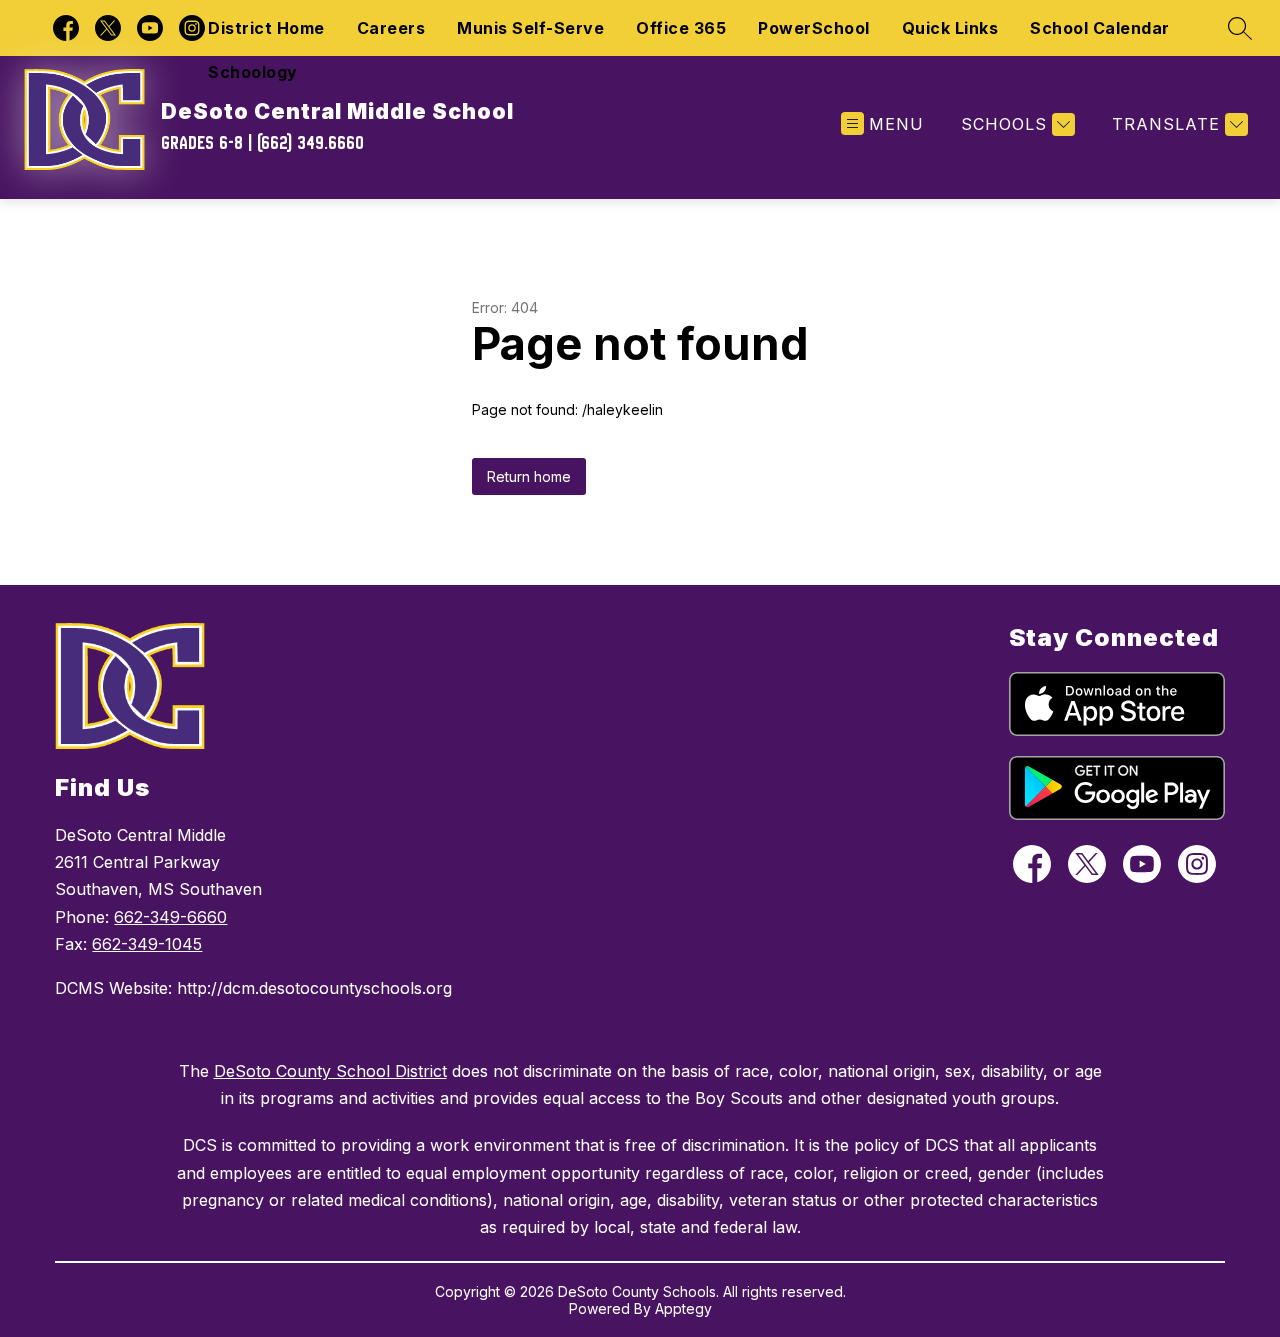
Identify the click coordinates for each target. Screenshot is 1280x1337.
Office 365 (681, 28)
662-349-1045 (147, 944)
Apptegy (683, 1308)
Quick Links (950, 28)
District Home (266, 28)
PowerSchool (814, 28)
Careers (391, 28)
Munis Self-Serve (530, 28)
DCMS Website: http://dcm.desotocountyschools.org (253, 988)
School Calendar (1100, 28)
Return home (529, 476)
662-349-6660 (170, 917)
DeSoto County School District (330, 1071)
